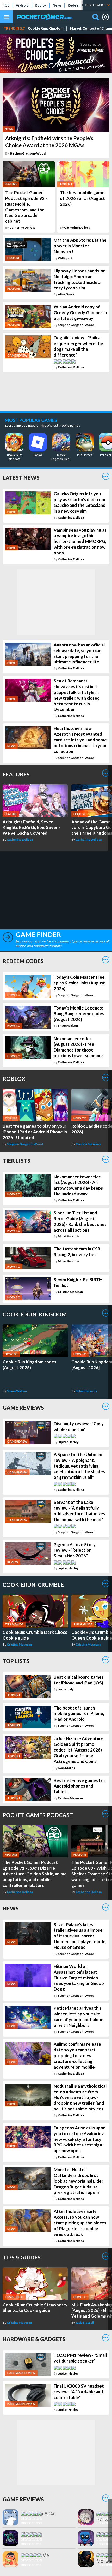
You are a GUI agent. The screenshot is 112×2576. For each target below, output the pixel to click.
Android (22, 5)
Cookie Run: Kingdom (46, 29)
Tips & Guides (21, 2257)
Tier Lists (17, 1161)
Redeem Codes (80, 5)
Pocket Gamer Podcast (38, 1815)
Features (16, 774)
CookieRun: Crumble (33, 1585)
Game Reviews (23, 1407)
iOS (7, 5)
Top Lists (16, 1661)
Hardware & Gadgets (34, 2339)
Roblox (41, 5)
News (57, 5)
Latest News (21, 477)
